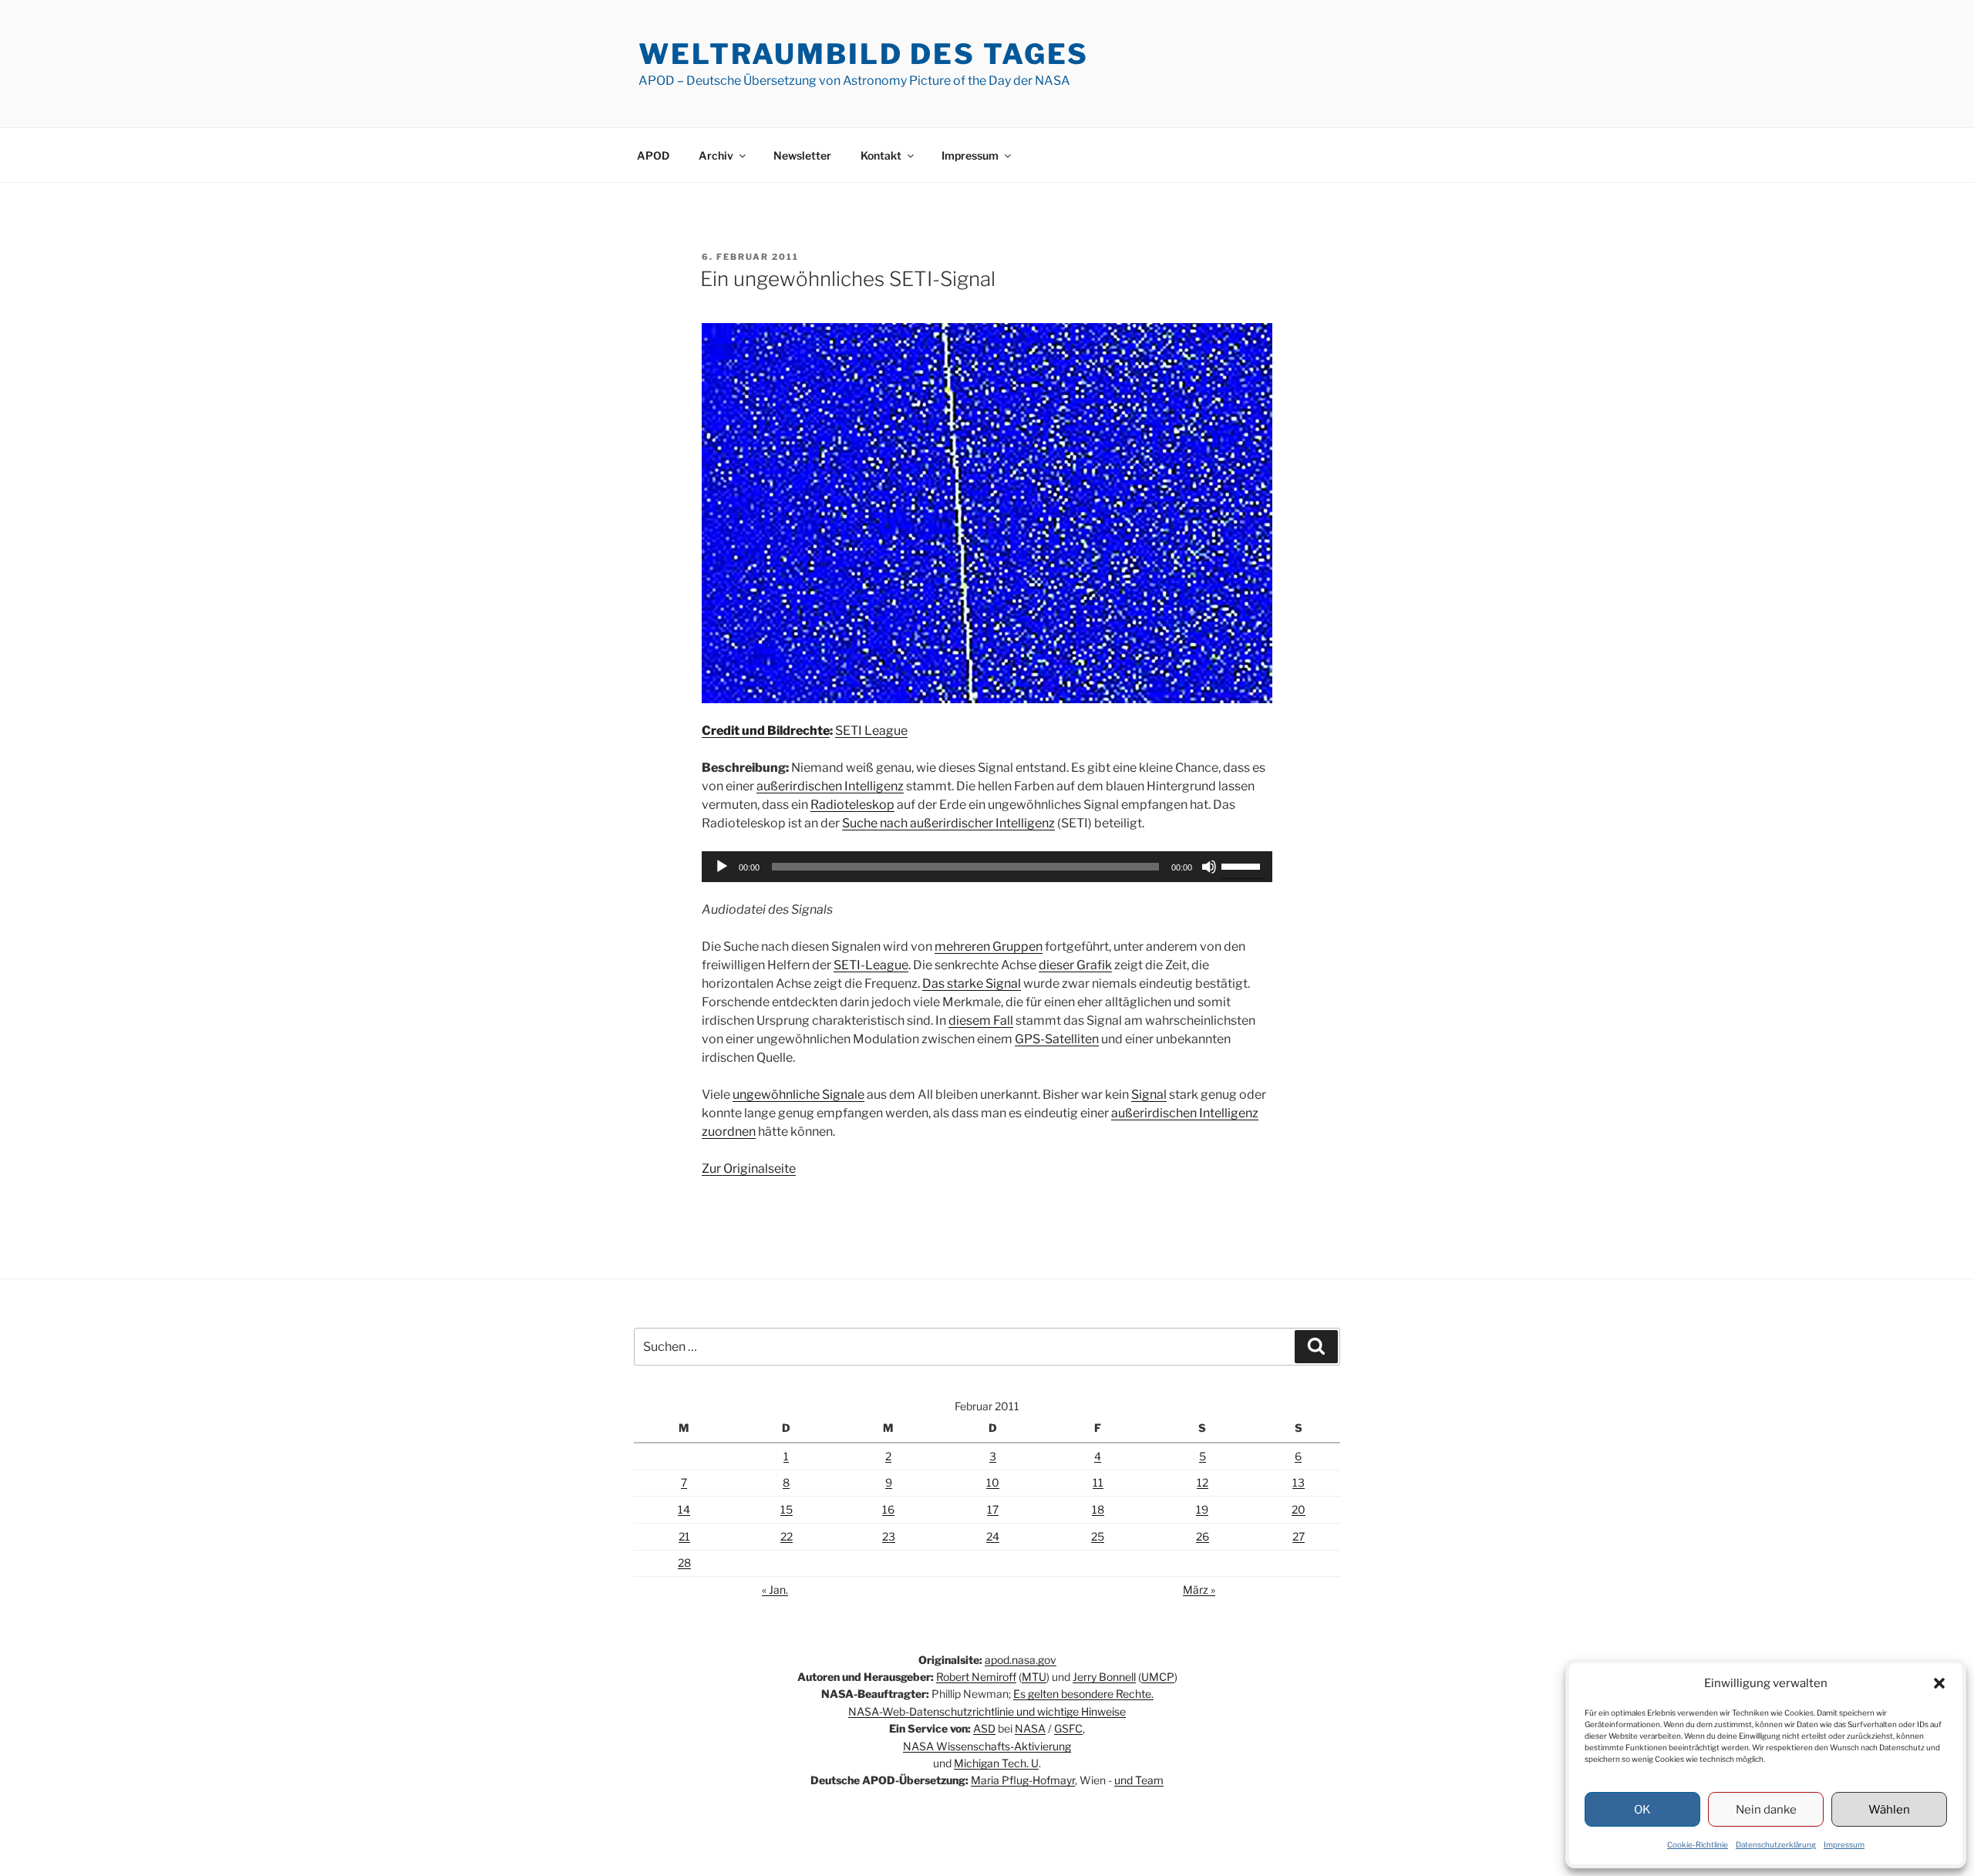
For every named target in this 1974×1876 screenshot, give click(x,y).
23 (889, 1536)
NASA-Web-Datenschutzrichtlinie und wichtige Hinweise (987, 1711)
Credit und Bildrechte (766, 731)
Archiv (716, 155)
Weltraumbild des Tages (864, 54)
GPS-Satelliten (1057, 1039)
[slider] (1243, 865)
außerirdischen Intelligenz (830, 786)
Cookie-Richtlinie (1698, 1844)
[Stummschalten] (1209, 867)
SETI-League (871, 965)
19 (1202, 1509)
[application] (987, 867)
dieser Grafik (1075, 965)
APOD (653, 155)
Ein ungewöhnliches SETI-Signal (848, 279)
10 (993, 1482)
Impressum (1844, 1844)
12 (1203, 1482)
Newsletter (802, 155)
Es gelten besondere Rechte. (1083, 1694)
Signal (1149, 1095)
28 (684, 1563)
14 (684, 1509)
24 (993, 1536)
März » (1199, 1590)
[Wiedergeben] (722, 867)
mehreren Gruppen (989, 946)
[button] (1939, 1683)
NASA (1030, 1728)
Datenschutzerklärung (1776, 1844)
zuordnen (729, 1132)
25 (1098, 1536)
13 (1299, 1482)
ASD (984, 1728)
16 (888, 1509)
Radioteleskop (852, 805)
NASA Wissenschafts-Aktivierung (987, 1746)
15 (787, 1509)
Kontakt (881, 155)
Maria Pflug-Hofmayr (1023, 1780)
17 (993, 1509)
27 (1299, 1536)
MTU (1034, 1677)
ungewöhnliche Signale (798, 1095)
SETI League (871, 731)
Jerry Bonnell (1104, 1677)
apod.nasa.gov (1021, 1660)
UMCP (1158, 1677)
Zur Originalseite (749, 1169)
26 (1203, 1536)
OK (1642, 1810)
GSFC (1068, 1728)
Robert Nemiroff (976, 1677)
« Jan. (775, 1590)
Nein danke (1766, 1810)
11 (1098, 1482)
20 (1299, 1509)
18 (1098, 1509)
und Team (1139, 1780)
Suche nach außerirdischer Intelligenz (948, 823)
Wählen (1889, 1810)
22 (787, 1536)
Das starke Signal (972, 983)
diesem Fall (981, 1021)
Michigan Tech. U (996, 1763)
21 (684, 1536)
